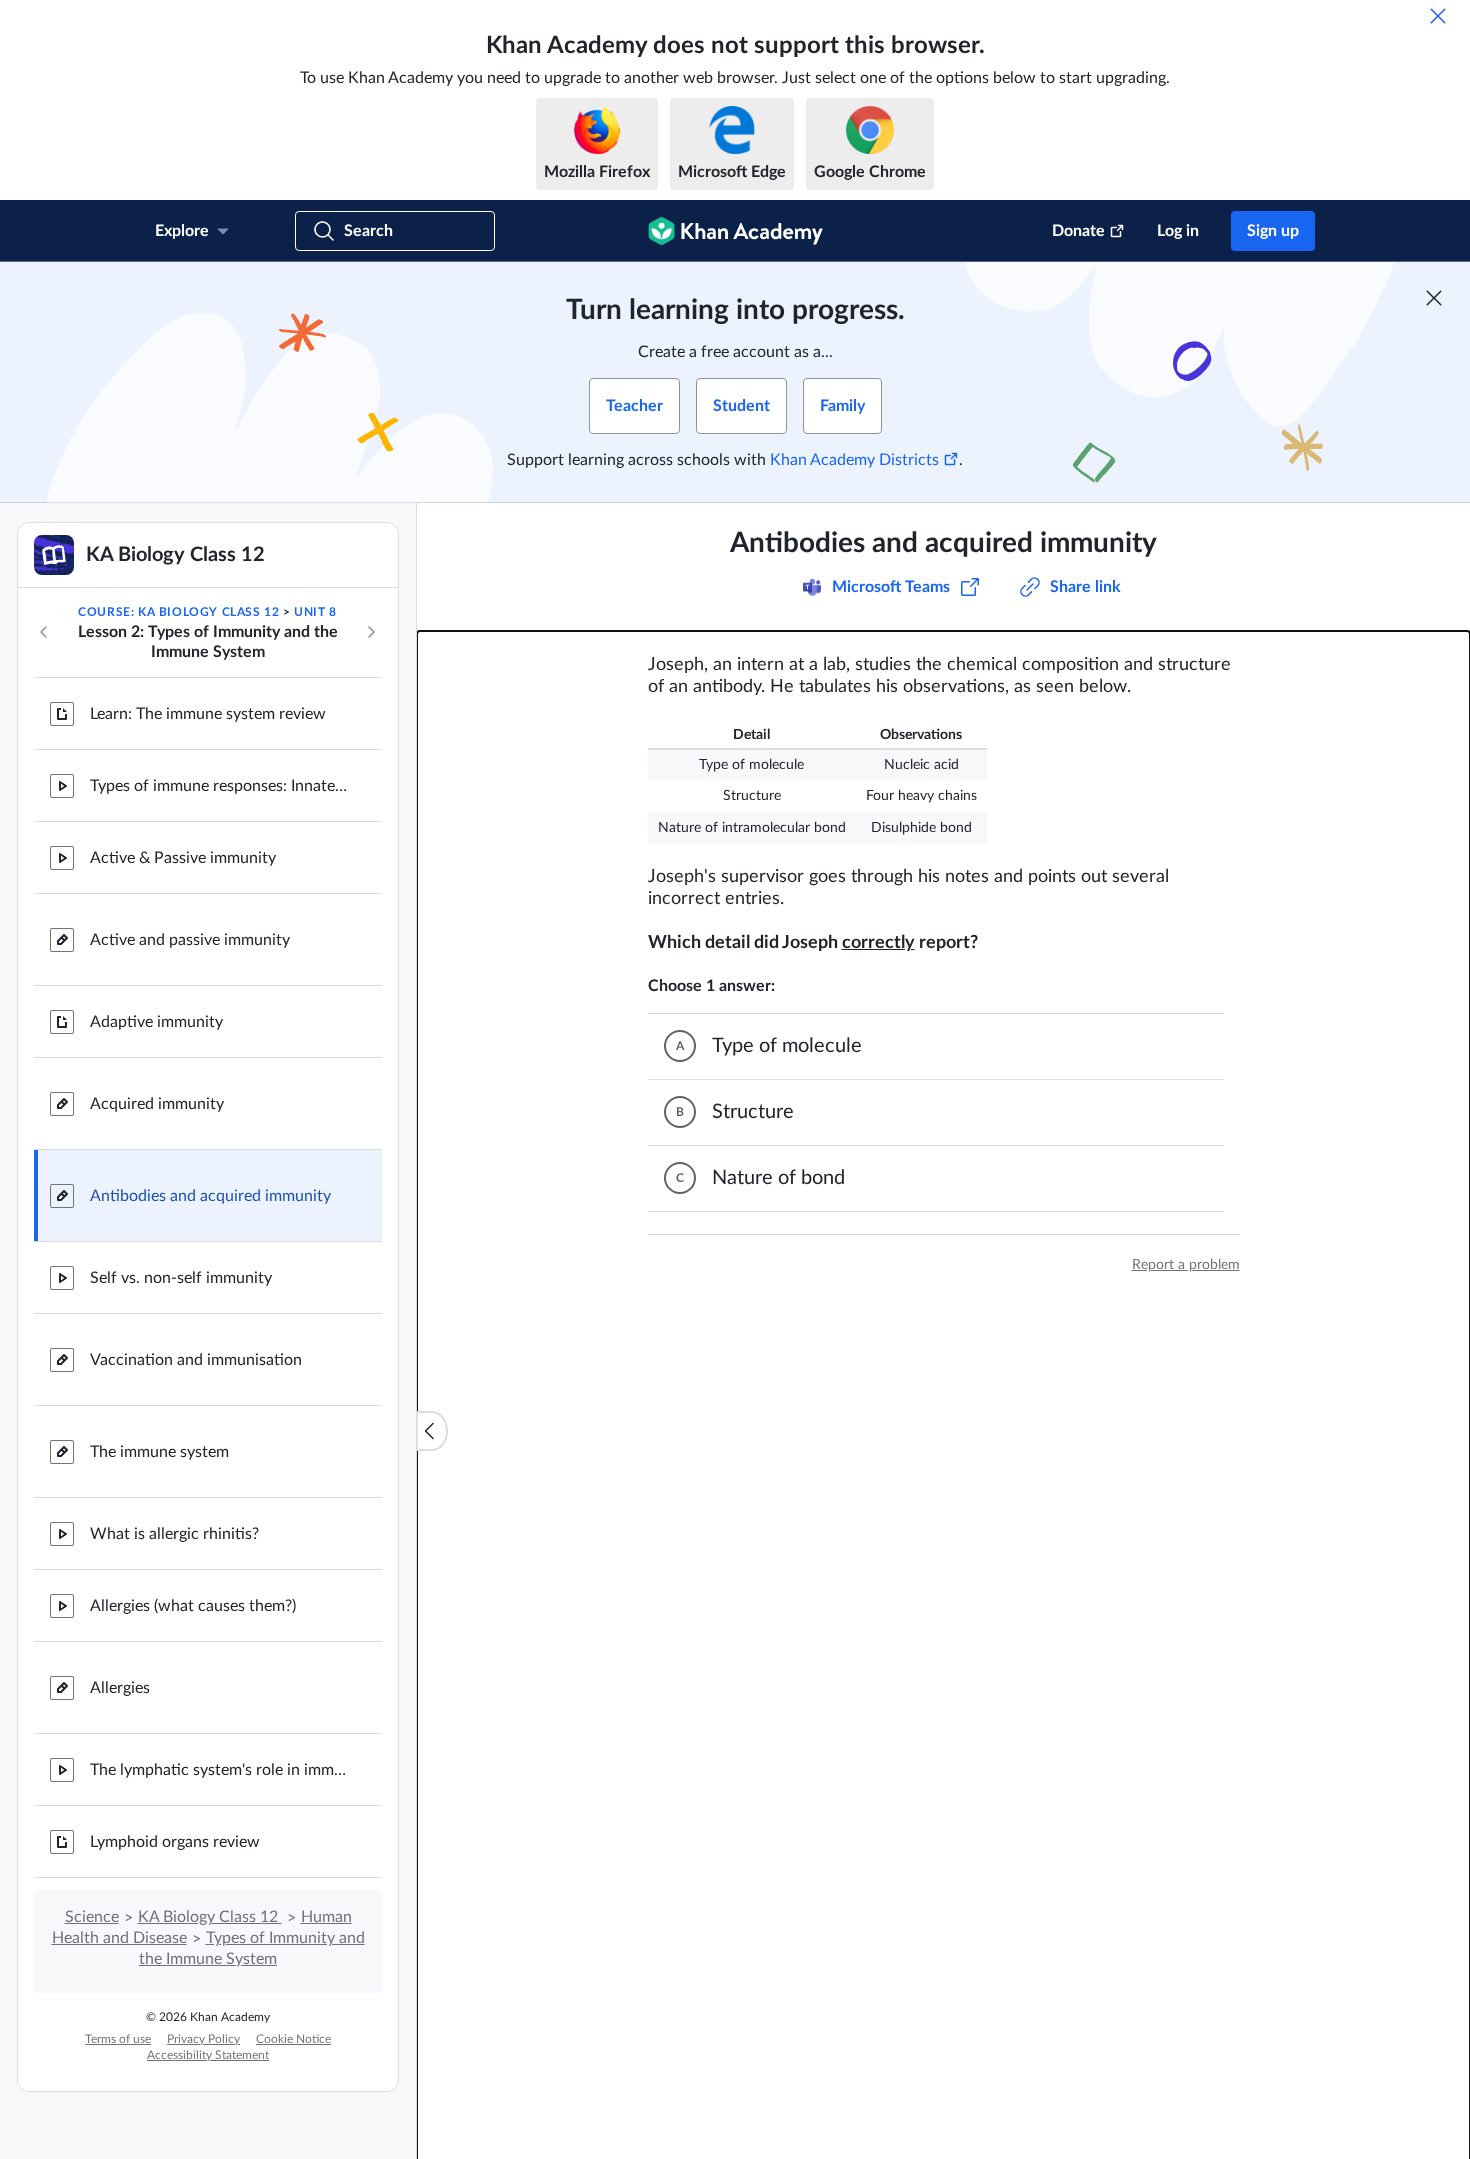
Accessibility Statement (208, 2055)
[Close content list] (432, 1431)
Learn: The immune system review (208, 714)
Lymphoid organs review (175, 1842)
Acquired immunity (157, 1104)
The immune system (159, 1452)
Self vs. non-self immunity (181, 1278)
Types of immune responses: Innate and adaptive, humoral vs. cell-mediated (220, 786)
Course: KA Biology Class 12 (178, 612)
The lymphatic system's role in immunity (220, 1770)
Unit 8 (315, 612)
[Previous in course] (44, 632)
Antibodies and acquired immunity (210, 1196)
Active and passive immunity (190, 940)
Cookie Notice (293, 2039)
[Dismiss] (1438, 16)
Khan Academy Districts (854, 460)
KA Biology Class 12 (210, 1917)
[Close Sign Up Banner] (1434, 298)
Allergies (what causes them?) (193, 1606)
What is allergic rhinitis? (174, 1534)
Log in (1178, 231)
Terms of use (118, 2039)
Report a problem (1186, 1265)
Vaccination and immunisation (196, 1360)
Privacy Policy (203, 2039)
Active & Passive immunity (183, 858)
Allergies (120, 1688)
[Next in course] (371, 632)
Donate (1078, 231)
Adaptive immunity (156, 1022)
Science (92, 1917)
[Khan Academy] (735, 231)
